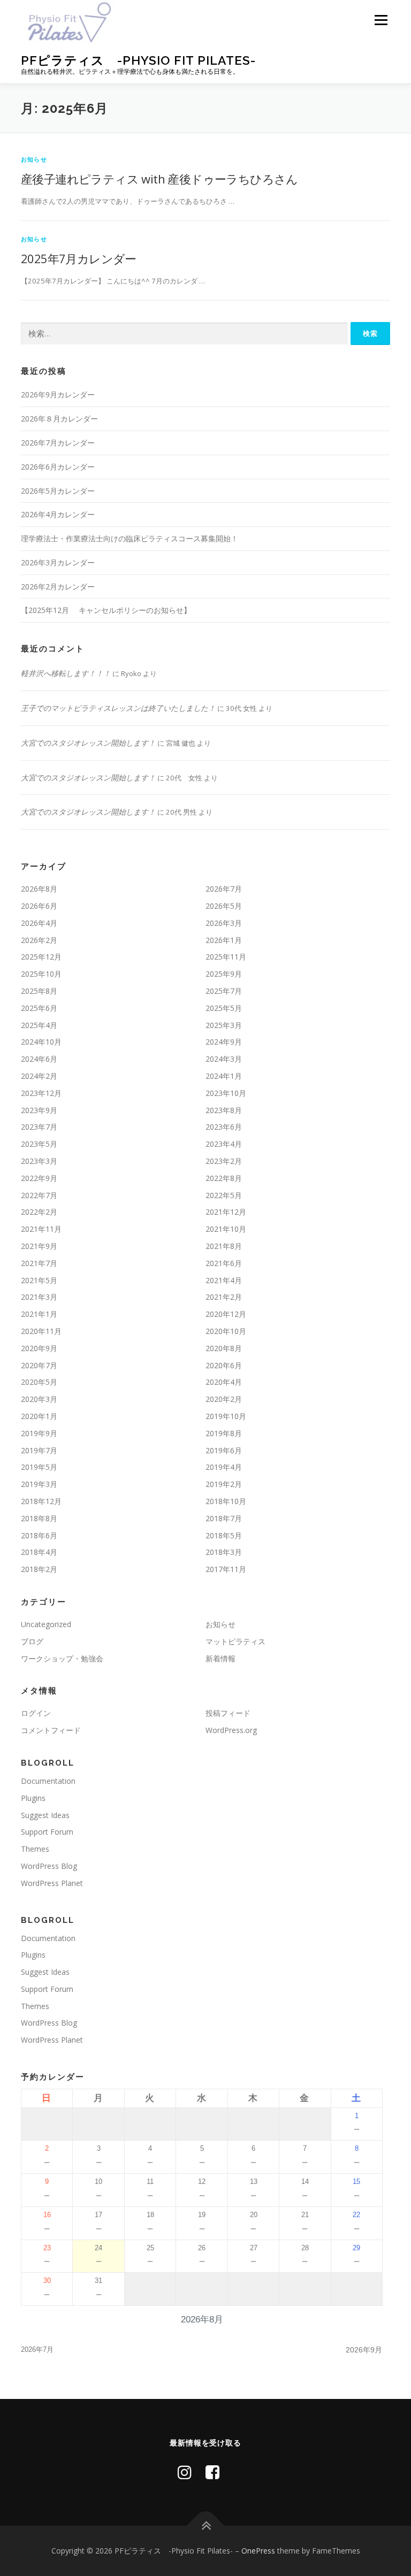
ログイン (36, 1713)
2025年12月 (41, 957)
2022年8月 (224, 1178)
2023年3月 (39, 1161)
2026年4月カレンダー (58, 514)
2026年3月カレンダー (58, 562)
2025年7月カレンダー (79, 258)
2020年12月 (226, 1314)
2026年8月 (39, 889)
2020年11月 (41, 1331)
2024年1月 (224, 1076)
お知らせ (34, 159)
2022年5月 (224, 1195)
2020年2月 (224, 1399)
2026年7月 (224, 889)
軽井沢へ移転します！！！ (66, 673)
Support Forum (47, 1832)
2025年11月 (226, 957)
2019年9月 (39, 1433)
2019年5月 (39, 1467)
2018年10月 (226, 1501)
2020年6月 (224, 1365)
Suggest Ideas (45, 1815)
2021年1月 (39, 1314)
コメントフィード (51, 1730)
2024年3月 (224, 1059)
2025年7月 (224, 991)
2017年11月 (226, 1569)
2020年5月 (39, 1382)
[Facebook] (212, 2472)
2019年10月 (226, 1416)
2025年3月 (224, 1025)
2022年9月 (39, 1178)
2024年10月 (41, 1042)
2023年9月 (39, 1110)
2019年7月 (39, 1450)
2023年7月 (39, 1127)
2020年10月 (226, 1331)
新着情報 (220, 1658)
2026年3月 (224, 923)
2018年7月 (224, 1518)
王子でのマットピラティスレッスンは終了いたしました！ (118, 708)
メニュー (381, 20)
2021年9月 (39, 1246)
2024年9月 (224, 1042)
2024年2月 (39, 1076)
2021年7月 (39, 1263)
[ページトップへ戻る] (206, 2525)
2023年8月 (224, 1110)
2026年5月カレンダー (58, 491)
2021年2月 (224, 1297)
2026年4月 (39, 923)
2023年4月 (224, 1144)
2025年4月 (39, 1025)
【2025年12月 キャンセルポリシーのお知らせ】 (106, 610)
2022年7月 (39, 1195)
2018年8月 (39, 1518)
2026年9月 (364, 2350)
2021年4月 (224, 1280)
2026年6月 (39, 906)
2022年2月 (39, 1212)
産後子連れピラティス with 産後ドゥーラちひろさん (159, 179)
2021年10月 (226, 1229)
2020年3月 (39, 1399)
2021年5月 (39, 1280)
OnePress (258, 2551)
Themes (35, 1849)
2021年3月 (39, 1297)
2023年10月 (226, 1093)
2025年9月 (224, 974)
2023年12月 (41, 1093)
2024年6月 (39, 1059)
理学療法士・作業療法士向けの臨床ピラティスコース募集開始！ (130, 538)
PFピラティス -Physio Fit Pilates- (138, 60)
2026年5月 (224, 906)
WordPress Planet (52, 1883)
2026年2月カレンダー (58, 586)
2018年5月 (224, 1535)
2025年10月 (41, 974)
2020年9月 (39, 1348)
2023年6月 (224, 1127)
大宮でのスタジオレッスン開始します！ (88, 743)
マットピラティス (235, 1641)
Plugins (33, 1798)
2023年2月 (224, 1161)
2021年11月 (41, 1229)
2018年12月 (41, 1501)
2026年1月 (224, 940)
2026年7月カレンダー (58, 443)
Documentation (48, 1781)
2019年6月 (224, 1450)
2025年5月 (224, 1008)
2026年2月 (39, 940)
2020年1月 (39, 1416)
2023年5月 (39, 1144)
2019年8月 (224, 1433)
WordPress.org (231, 1730)
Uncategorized (46, 1624)
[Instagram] (185, 2472)
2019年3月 (39, 1484)
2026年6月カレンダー (58, 467)
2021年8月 (224, 1246)
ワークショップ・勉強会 (62, 1658)
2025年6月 (39, 1008)
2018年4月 (39, 1552)
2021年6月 (224, 1263)
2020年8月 (224, 1348)
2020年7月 (39, 1365)
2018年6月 (39, 1535)
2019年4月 (224, 1467)
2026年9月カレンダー (58, 394)
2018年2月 (39, 1569)
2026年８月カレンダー (59, 419)
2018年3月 (224, 1552)
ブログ (32, 1641)
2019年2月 (224, 1484)
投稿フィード (228, 1713)
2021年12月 (226, 1212)
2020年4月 (224, 1382)
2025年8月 (39, 991)
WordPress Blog (49, 1866)
